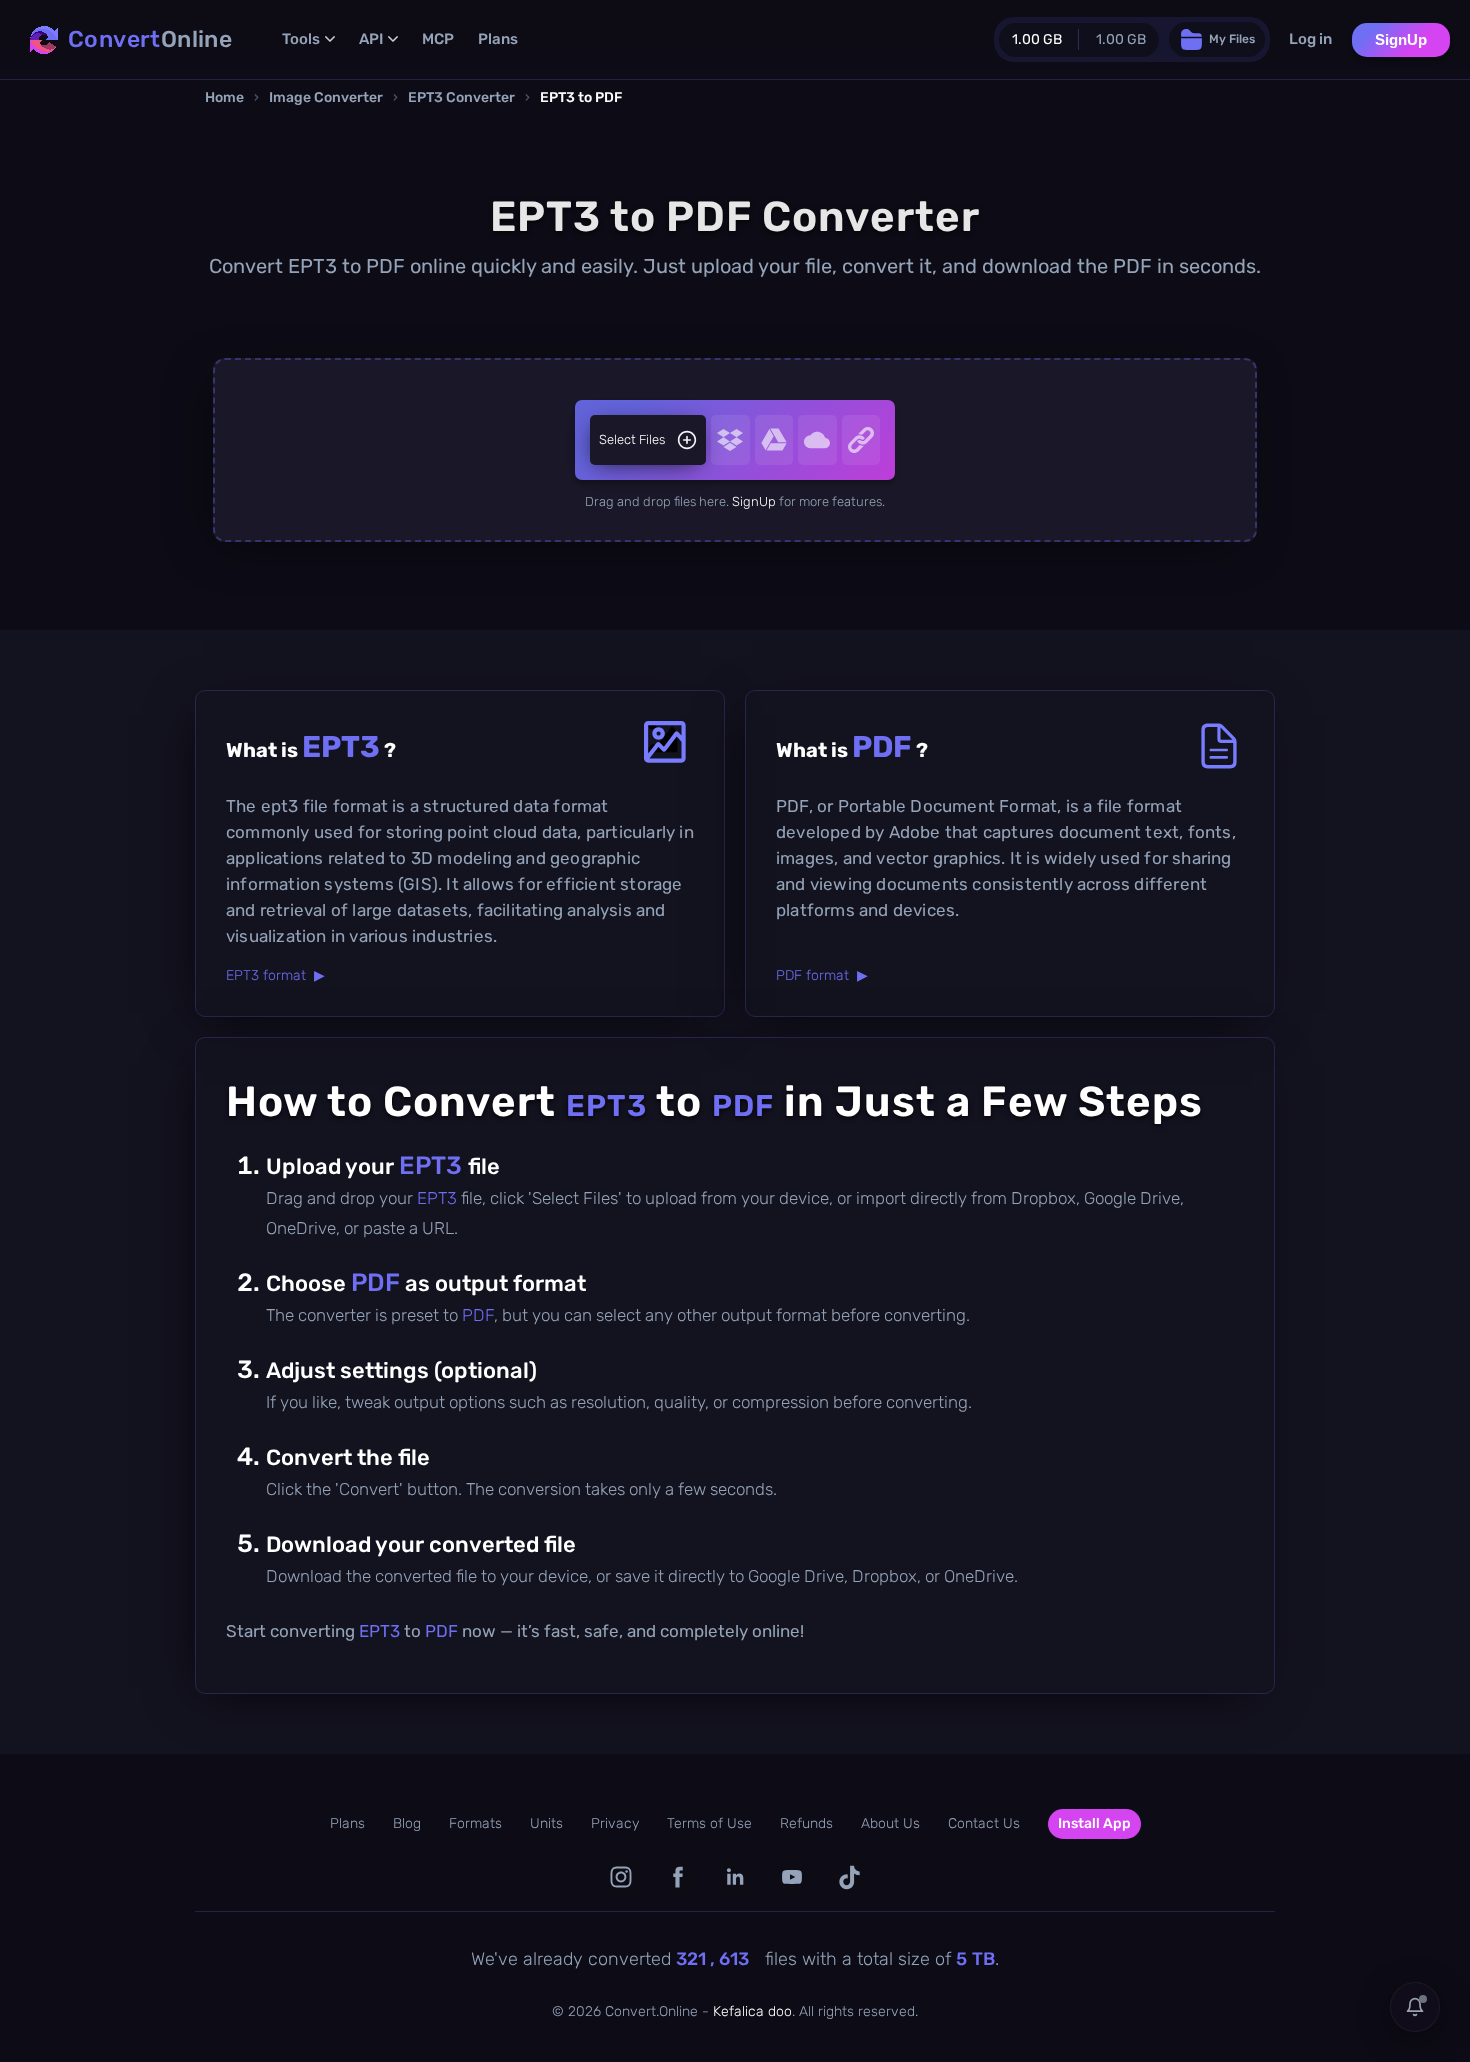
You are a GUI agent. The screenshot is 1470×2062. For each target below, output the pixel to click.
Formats (475, 1823)
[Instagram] (621, 1877)
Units (546, 1823)
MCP (438, 39)
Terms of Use (709, 1823)
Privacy (615, 1823)
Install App (1094, 1823)
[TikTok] (849, 1877)
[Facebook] (678, 1877)
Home (224, 97)
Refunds (806, 1823)
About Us (890, 1823)
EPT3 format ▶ (275, 975)
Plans (498, 39)
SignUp (1401, 39)
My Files (1232, 39)
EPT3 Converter (461, 97)
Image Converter (326, 97)
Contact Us (984, 1823)
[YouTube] (792, 1877)
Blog (407, 1823)
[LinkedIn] (735, 1877)
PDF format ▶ (822, 975)
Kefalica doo (752, 2011)
